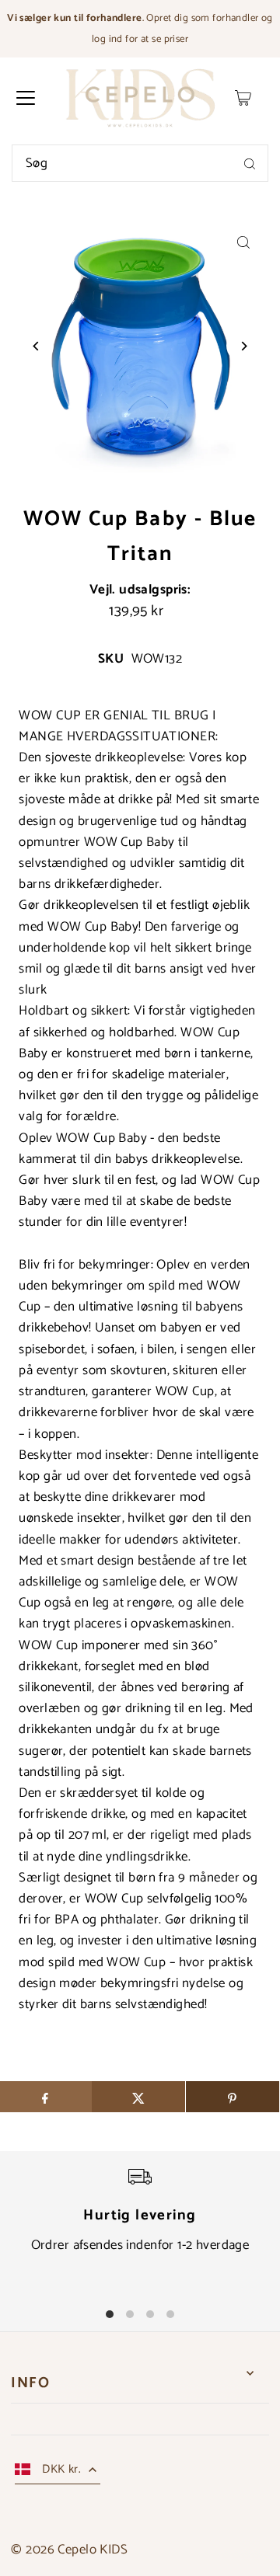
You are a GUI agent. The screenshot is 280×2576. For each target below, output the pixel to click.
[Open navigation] (26, 98)
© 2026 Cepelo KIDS (69, 2550)
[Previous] (36, 346)
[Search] (250, 163)
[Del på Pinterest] (233, 2097)
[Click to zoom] (244, 243)
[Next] (244, 346)
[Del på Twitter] (138, 2097)
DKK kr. (61, 2469)
